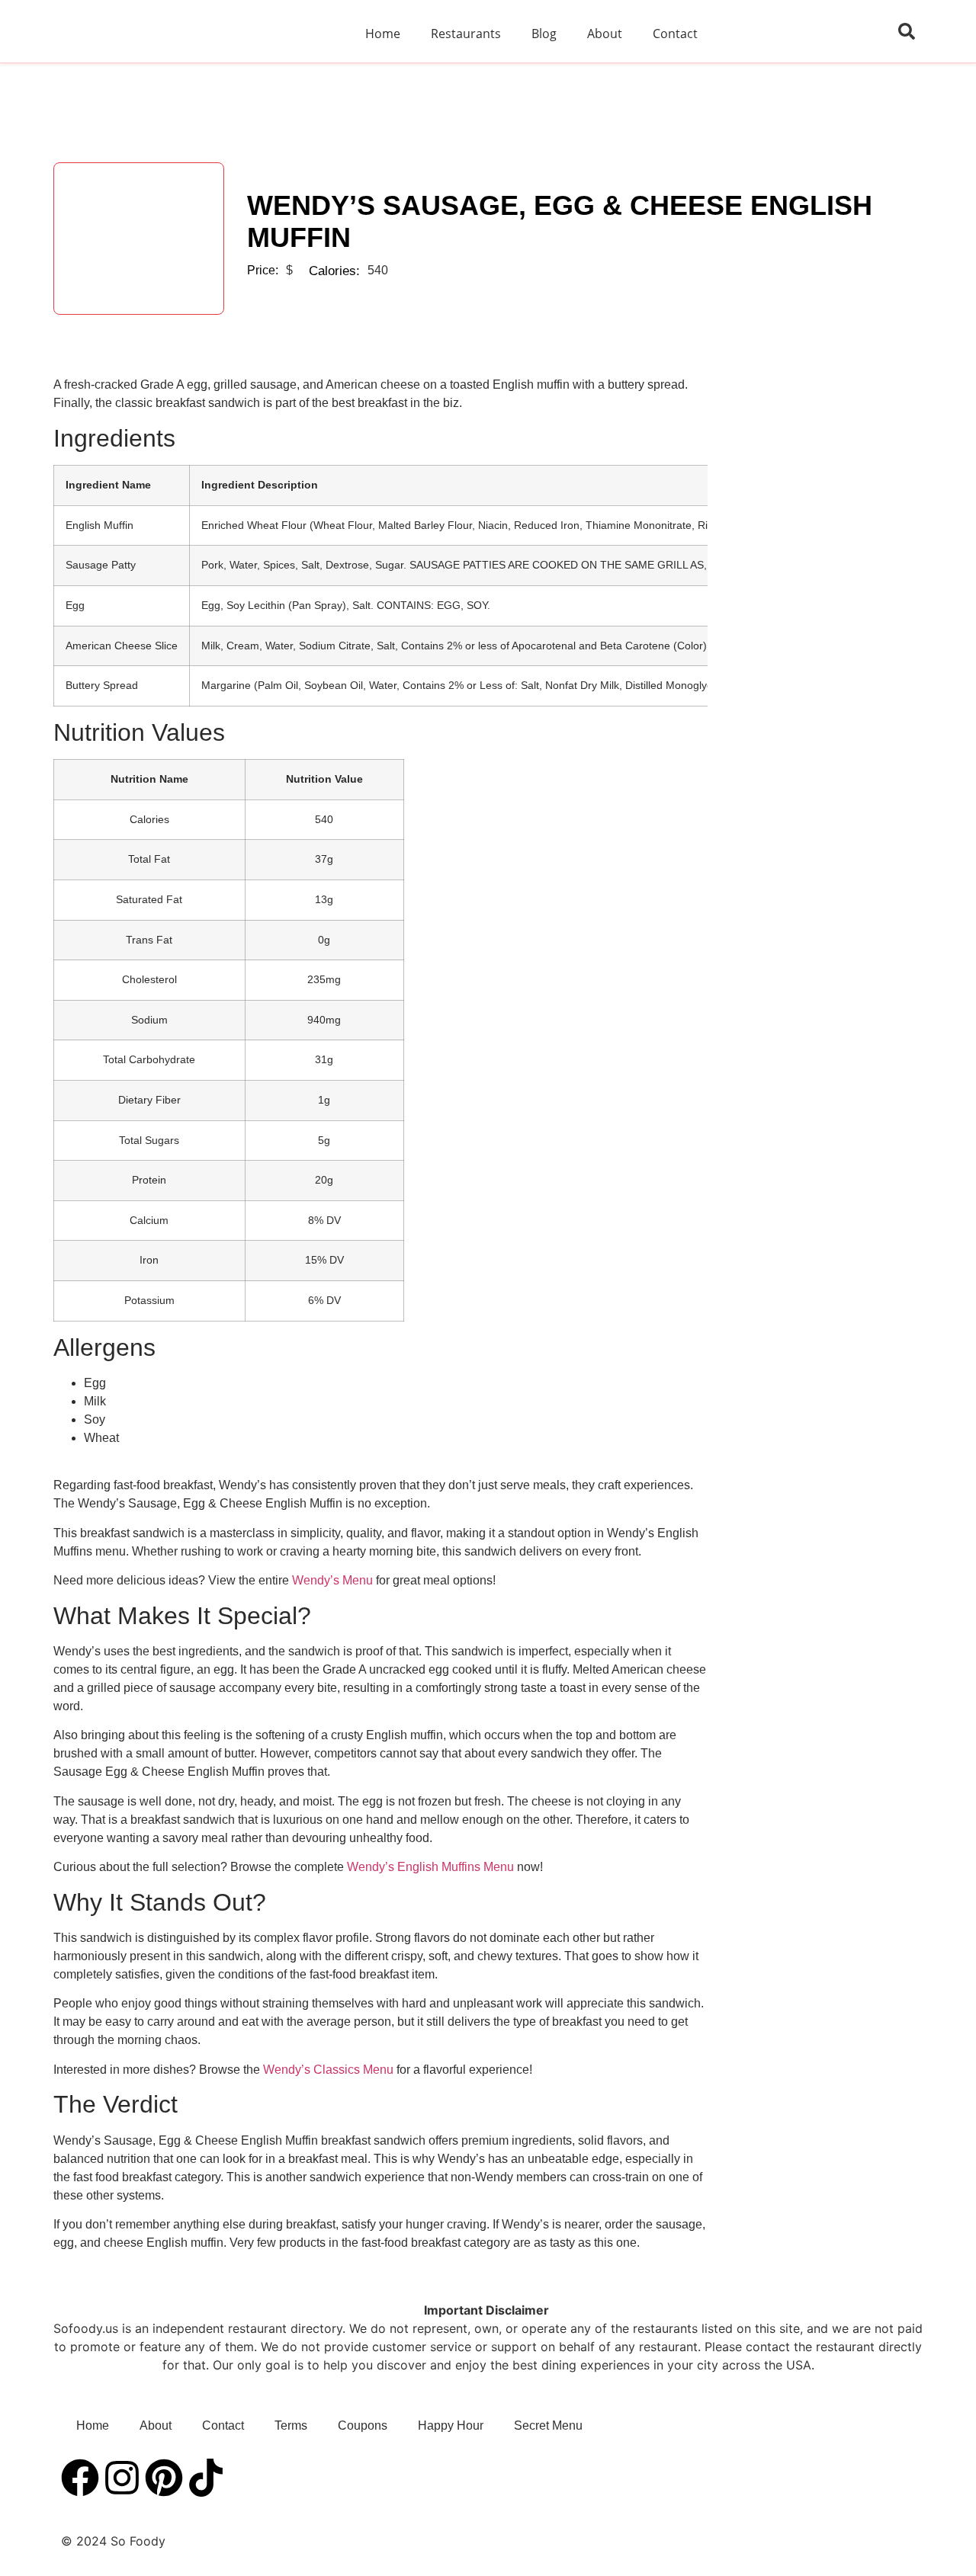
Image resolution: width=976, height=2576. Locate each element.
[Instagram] (122, 2478)
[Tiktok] (206, 2478)
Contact (675, 34)
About (605, 34)
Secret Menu (548, 2425)
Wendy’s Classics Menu (328, 2070)
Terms (291, 2425)
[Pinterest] (164, 2478)
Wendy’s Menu (332, 1580)
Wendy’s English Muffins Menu (430, 1867)
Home (383, 34)
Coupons (363, 2425)
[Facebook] (80, 2478)
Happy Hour (451, 2425)
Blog (544, 34)
